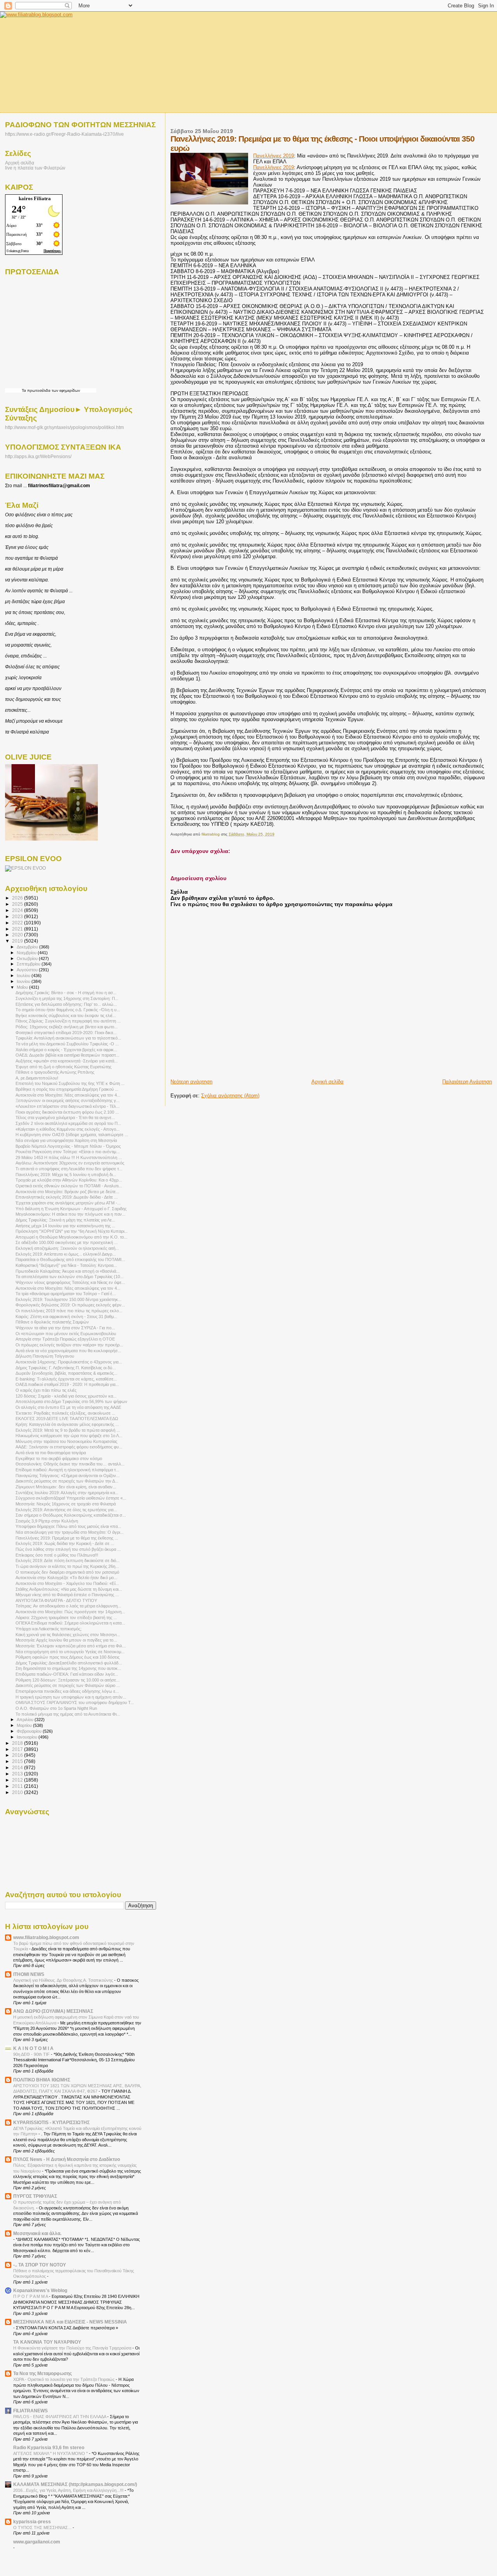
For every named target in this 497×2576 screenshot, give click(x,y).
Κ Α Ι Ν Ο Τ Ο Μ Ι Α (33, 2048)
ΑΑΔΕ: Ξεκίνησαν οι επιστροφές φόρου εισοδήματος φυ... (69, 1447)
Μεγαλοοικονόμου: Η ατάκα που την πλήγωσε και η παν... (70, 1214)
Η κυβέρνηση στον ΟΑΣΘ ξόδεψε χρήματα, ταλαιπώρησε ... (72, 1135)
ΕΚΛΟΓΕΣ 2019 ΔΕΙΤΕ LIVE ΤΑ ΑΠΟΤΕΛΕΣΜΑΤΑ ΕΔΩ (67, 1419)
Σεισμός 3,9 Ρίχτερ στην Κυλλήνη (47, 1521)
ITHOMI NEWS (29, 1974)
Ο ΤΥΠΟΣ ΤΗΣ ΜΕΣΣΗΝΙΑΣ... (43, 2528)
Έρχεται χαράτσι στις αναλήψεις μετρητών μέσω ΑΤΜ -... (68, 1203)
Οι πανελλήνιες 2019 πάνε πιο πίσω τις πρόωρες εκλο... (69, 1311)
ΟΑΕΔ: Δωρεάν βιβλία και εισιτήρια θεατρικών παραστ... (67, 1055)
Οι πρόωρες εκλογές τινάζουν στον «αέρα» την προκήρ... (69, 1345)
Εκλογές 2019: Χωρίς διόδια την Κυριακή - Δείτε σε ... (65, 1543)
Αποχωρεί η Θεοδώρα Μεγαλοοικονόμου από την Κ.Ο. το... (71, 1237)
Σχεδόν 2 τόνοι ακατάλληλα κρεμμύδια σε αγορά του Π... (68, 1123)
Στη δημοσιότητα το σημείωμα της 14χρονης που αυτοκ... (68, 1668)
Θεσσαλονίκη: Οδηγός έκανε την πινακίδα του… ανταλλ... (70, 1464)
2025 (18, 904)
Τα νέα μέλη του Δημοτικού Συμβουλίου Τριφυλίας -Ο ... (67, 1044)
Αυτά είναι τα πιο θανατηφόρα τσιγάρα (51, 1453)
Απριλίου (26, 1720)
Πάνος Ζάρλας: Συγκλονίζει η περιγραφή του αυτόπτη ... (68, 1021)
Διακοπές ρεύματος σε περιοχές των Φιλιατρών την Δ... (67, 1481)
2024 (18, 910)
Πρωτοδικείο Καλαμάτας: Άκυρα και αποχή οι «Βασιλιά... (68, 1271)
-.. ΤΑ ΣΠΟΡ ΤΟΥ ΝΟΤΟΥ (40, 2265)
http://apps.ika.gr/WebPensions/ (38, 457)
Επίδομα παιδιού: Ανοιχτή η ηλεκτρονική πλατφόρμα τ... (67, 1470)
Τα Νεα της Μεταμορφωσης (43, 2373)
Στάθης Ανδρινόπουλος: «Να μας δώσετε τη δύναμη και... (69, 1589)
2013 (18, 1774)
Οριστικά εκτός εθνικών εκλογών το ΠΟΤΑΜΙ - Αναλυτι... (69, 1186)
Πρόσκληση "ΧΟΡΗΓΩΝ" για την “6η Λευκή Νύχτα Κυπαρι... (72, 1231)
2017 (18, 1749)
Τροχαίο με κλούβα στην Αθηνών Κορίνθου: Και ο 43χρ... (69, 1180)
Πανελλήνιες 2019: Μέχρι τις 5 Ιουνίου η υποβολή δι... (66, 1175)
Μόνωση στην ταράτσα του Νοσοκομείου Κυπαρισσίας (66, 1441)
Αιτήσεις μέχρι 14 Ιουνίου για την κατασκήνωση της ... (65, 1226)
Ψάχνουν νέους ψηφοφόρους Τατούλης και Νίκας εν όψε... (70, 1282)
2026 (18, 898)
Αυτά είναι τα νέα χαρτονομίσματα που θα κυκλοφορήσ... (68, 1351)
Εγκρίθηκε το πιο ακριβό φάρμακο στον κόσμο (59, 1458)
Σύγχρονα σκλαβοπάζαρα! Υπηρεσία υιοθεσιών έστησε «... (71, 1498)
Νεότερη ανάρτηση (191, 1082)
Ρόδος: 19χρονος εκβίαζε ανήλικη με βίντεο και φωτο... (67, 1027)
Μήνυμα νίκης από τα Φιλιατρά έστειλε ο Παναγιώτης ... (67, 1595)
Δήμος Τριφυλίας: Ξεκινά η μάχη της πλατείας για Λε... (65, 1220)
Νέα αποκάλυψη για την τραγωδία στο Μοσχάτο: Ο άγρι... (70, 1532)
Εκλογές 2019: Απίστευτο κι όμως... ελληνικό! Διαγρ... (66, 1254)
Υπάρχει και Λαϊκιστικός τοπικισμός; (49, 1629)
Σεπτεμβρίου (29, 964)
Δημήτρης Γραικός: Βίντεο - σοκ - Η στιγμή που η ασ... (66, 993)
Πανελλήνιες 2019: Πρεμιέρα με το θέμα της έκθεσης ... (67, 1538)
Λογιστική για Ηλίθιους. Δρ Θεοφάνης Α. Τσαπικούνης (64, 1980)
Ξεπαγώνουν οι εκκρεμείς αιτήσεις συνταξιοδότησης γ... (68, 1100)
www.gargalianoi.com (37, 2542)
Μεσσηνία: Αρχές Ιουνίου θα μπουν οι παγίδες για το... (66, 1640)
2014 (18, 1767)
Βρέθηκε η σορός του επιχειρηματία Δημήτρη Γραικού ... (67, 1089)
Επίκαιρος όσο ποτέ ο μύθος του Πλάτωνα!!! (57, 1555)
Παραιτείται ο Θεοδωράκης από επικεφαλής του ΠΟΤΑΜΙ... (70, 1259)
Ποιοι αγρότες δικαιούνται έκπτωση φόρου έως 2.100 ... (67, 1112)
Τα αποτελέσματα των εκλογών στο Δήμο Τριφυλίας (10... (70, 1277)
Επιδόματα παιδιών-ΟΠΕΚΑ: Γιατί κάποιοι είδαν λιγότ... (67, 1674)
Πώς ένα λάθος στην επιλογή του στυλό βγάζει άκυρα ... (68, 1549)
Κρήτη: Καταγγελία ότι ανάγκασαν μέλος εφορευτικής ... (67, 1424)
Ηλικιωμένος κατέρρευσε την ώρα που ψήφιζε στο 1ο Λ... (69, 1436)
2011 (18, 1786)
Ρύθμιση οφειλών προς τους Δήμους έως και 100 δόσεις (68, 1657)
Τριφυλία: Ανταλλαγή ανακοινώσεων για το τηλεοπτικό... (68, 1038)
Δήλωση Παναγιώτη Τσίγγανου (45, 1356)
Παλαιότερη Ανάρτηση (467, 1082)
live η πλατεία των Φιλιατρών (35, 168)
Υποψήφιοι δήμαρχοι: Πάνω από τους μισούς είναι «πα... (68, 1526)
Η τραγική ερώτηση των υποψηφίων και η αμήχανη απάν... (71, 1697)
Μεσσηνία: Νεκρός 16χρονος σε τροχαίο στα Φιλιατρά (66, 1504)
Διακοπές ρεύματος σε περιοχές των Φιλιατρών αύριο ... (68, 1685)
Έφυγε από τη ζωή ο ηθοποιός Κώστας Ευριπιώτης (63, 1067)
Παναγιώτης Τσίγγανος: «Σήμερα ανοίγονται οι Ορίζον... (68, 1476)
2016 (18, 1755)
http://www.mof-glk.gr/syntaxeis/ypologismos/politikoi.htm (64, 427)
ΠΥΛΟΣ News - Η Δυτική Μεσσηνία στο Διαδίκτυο (67, 2159)
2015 (18, 1761)
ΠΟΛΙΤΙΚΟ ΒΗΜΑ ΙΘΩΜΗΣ (42, 2080)
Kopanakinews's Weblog (40, 2290)
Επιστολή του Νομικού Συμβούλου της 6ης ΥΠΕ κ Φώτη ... (70, 1083)
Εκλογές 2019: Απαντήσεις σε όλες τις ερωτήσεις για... (66, 1510)
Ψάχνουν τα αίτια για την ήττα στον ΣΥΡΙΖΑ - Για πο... (65, 1328)
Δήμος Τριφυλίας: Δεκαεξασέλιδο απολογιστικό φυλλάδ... (69, 1663)
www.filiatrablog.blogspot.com (46, 1937)
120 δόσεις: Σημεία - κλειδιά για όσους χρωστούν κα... (66, 1396)
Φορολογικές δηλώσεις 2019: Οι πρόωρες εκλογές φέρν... (70, 1305)
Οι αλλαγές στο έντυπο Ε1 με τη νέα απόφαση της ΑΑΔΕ (68, 1407)
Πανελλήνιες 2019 (274, 156)
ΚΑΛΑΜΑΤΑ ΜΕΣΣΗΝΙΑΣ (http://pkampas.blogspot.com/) (75, 2484)
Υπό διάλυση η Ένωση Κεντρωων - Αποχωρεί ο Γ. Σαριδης (71, 1209)
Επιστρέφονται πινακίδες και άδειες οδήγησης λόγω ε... (67, 1691)
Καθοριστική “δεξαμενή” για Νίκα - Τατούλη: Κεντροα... (66, 1265)
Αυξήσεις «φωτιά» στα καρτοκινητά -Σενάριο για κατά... (67, 1061)
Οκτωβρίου (28, 958)
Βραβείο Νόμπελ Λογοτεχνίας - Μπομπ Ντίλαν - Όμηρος (68, 1146)
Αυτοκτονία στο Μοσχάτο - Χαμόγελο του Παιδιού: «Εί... (67, 1583)
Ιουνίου (24, 981)
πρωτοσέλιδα (39, 390)
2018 (18, 1743)
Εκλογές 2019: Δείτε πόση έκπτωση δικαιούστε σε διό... (68, 1560)
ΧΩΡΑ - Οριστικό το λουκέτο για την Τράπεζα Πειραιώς (64, 2379)
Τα (24, 390)
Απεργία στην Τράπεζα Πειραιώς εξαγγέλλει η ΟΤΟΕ (65, 1339)
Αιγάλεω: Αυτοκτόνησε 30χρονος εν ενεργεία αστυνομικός (70, 1163)
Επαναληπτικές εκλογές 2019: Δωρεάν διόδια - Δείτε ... (67, 1197)
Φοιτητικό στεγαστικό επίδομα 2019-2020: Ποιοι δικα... (66, 1033)
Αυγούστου (28, 970)
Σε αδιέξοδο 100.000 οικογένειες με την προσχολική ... (67, 1242)
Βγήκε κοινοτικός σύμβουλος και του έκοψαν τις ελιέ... (66, 1016)
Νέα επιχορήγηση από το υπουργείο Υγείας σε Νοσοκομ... (70, 1652)
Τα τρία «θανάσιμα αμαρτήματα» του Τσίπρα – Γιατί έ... (66, 1294)
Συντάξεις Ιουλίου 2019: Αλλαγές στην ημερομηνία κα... (67, 1493)
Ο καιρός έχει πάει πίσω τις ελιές (46, 1390)
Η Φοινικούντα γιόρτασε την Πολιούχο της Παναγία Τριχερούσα (73, 2348)
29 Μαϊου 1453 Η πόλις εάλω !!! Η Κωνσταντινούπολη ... (69, 1157)
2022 (18, 923)
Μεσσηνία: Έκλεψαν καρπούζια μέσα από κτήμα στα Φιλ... (71, 1646)
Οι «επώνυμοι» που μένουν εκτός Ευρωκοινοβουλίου (66, 1334)
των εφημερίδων (65, 390)
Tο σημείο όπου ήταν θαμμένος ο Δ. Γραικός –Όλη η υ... (68, 1010)
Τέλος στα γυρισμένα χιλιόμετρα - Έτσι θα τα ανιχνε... (65, 1118)
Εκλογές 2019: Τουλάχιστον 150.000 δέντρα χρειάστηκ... (69, 1299)
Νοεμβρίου (27, 953)
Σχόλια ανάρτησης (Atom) (230, 1096)
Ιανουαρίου (28, 1737)
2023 (18, 916)
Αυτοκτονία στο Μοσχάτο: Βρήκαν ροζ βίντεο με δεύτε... (67, 1192)
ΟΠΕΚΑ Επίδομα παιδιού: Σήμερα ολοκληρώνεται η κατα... (70, 1623)
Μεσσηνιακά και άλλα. (37, 2233)
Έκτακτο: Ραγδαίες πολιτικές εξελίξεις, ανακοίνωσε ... (65, 1413)
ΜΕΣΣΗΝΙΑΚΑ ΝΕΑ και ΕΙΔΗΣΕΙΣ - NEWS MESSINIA (70, 2322)
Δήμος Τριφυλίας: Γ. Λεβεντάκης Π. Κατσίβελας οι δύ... (66, 1368)
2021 (18, 929)
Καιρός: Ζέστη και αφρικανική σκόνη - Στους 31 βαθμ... (66, 1317)
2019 (18, 941)
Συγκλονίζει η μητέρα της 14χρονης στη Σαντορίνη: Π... (67, 998)
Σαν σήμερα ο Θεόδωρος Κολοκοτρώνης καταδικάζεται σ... (71, 1515)
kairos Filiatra (35, 198)
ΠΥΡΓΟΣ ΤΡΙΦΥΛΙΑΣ (35, 2196)
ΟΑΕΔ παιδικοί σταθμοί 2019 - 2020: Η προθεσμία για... (67, 1384)
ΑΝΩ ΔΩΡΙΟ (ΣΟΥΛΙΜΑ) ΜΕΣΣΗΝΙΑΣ (53, 2011)
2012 (18, 1780)
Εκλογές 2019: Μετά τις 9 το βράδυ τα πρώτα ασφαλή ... (68, 1430)
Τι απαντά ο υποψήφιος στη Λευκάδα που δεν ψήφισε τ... (69, 1169)
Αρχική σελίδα (328, 1082)
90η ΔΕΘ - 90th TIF (32, 2054)
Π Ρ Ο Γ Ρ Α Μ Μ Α (31, 2296)
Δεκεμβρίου (28, 947)
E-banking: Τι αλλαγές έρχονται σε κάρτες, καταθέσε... (66, 1379)
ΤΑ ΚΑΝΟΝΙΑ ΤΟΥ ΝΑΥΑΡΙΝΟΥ (47, 2342)
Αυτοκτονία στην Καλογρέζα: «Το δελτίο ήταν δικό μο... (66, 1578)
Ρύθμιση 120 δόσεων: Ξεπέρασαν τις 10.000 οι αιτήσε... (68, 1680)
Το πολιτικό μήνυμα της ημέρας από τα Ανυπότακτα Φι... (68, 1714)
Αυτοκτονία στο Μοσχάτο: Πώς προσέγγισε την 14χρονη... (70, 1612)
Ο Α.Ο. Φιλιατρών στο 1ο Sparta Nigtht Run (56, 1708)
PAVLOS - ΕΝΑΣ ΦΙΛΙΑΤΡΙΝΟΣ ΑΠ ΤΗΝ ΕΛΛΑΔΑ (60, 2417)
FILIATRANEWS (30, 2411)
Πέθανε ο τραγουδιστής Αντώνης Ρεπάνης (55, 1072)
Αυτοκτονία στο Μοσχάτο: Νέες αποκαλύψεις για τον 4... (68, 1095)
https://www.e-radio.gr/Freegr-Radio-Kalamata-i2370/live (64, 134)
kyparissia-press (32, 2522)
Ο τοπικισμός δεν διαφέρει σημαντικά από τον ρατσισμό (67, 1572)
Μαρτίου (25, 1725)
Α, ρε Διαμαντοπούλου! (37, 1078)
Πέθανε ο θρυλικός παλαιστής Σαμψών (52, 1322)
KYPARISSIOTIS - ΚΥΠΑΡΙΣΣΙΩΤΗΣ (51, 2122)
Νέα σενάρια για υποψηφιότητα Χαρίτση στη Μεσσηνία (66, 1140)
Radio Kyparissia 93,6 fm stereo (49, 2447)
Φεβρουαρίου (30, 1731)
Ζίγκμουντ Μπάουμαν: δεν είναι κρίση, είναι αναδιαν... (66, 1487)
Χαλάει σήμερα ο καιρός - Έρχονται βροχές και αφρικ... (66, 1050)
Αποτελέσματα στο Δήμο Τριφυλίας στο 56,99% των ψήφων (71, 1401)
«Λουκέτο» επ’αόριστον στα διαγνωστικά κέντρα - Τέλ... (68, 1106)
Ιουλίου (24, 976)
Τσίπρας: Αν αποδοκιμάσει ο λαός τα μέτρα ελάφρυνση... (68, 1606)
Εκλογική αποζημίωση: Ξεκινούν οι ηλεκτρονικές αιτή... (67, 1248)
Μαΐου (23, 987)
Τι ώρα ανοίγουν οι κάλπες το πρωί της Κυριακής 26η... (67, 1566)
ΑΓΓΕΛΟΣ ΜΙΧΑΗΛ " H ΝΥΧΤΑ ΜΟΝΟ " (51, 2453)
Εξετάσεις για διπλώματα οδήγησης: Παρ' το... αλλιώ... (66, 1004)
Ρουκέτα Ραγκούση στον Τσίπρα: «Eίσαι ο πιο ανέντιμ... (68, 1152)
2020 (18, 935)
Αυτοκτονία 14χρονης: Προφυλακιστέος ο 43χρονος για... (69, 1362)
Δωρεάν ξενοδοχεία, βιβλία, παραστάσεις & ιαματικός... (66, 1373)
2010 (18, 1792)
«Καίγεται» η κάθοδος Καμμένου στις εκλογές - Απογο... (68, 1129)
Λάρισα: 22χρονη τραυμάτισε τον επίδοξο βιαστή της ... (66, 1618)
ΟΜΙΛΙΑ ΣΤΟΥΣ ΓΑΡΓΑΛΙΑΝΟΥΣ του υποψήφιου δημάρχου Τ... (75, 1702)
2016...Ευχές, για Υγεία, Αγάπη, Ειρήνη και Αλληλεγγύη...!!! (69, 2490)
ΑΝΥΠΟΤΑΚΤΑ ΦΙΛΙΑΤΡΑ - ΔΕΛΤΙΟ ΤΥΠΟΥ (56, 1600)
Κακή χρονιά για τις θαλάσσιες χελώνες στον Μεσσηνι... (68, 1635)
